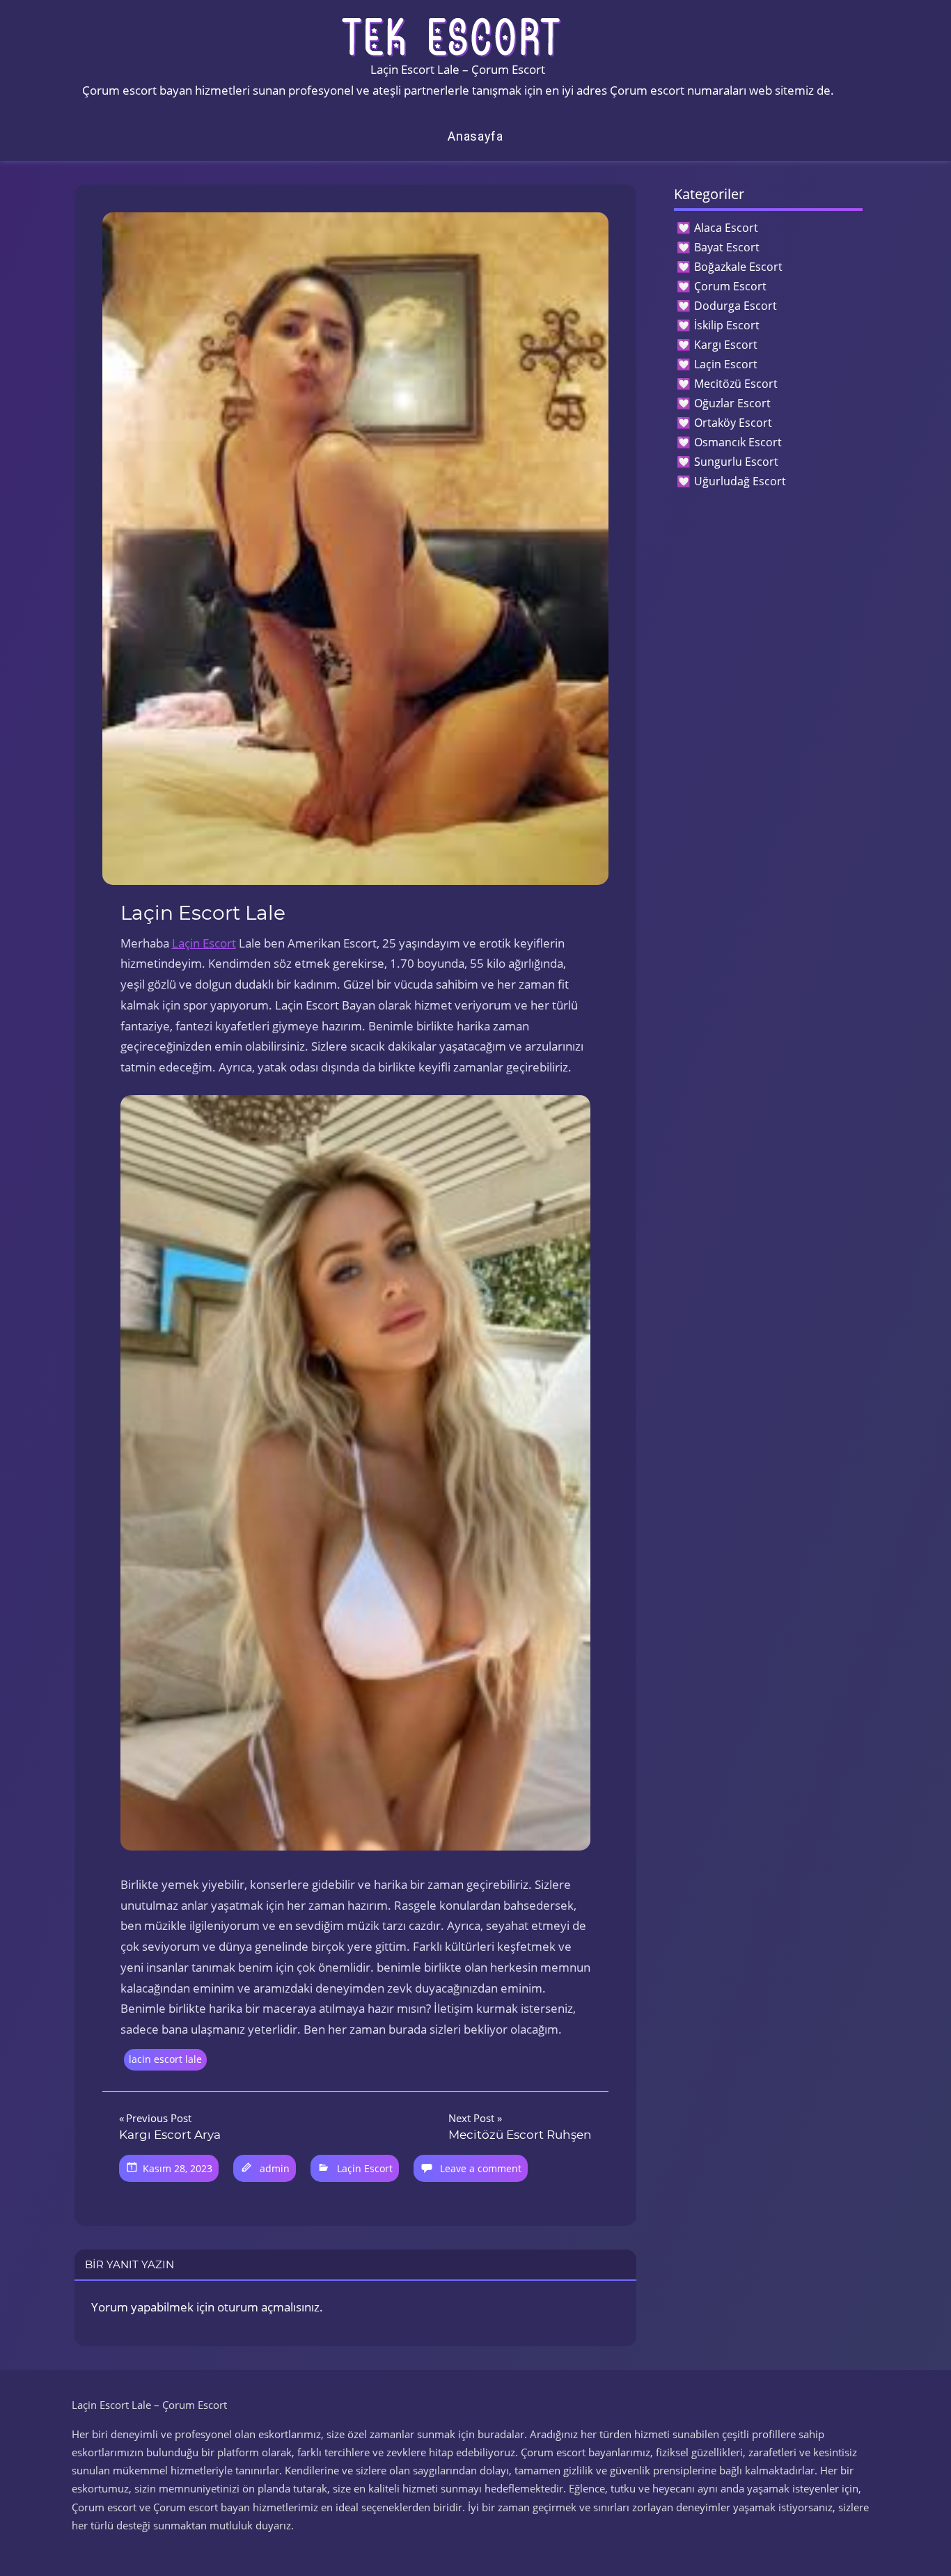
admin (275, 2168)
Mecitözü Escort (736, 384)
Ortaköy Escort (733, 423)
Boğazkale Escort (738, 267)
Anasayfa (475, 136)
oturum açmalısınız (268, 2307)
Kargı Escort (726, 345)
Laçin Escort (204, 943)
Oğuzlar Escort (732, 403)
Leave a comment (481, 2168)
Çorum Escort (730, 286)
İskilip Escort (727, 325)
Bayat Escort (727, 247)
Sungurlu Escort (736, 462)
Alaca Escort (726, 228)
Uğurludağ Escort (740, 481)
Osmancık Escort (738, 442)
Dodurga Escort (736, 306)
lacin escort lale (165, 2059)
